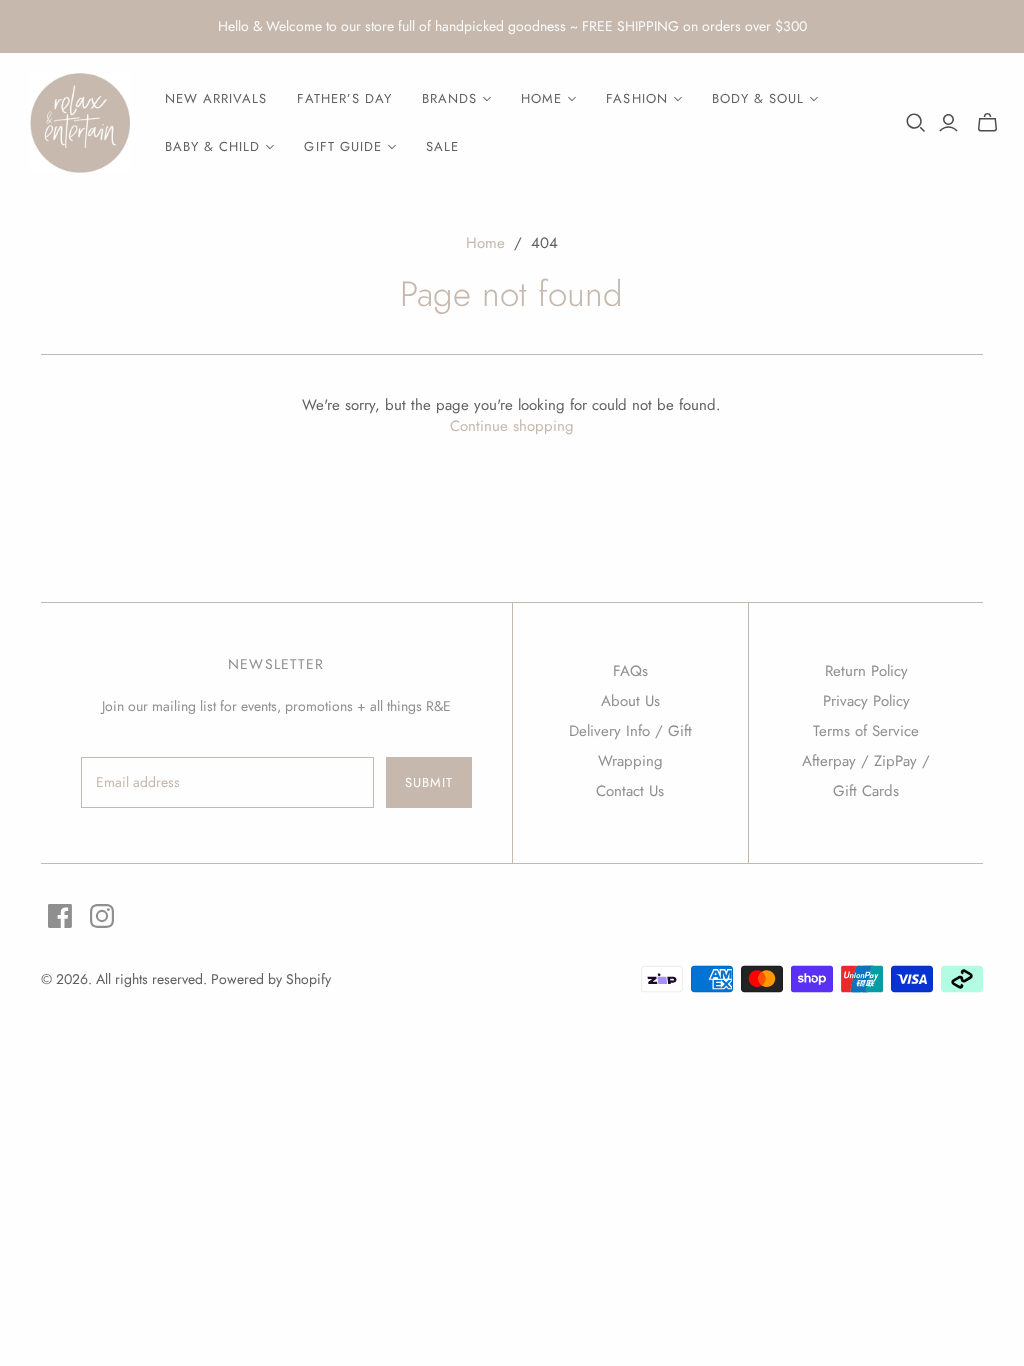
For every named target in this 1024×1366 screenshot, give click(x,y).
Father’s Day (344, 98)
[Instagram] (102, 916)
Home (485, 243)
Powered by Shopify (271, 979)
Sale (442, 146)
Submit (429, 782)
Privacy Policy (866, 701)
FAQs (630, 671)
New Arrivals (216, 98)
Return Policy (866, 671)
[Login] (948, 123)
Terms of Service (866, 731)
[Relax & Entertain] (80, 123)
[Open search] (916, 123)
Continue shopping (512, 426)
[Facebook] (60, 916)
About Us (630, 701)
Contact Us (630, 791)
